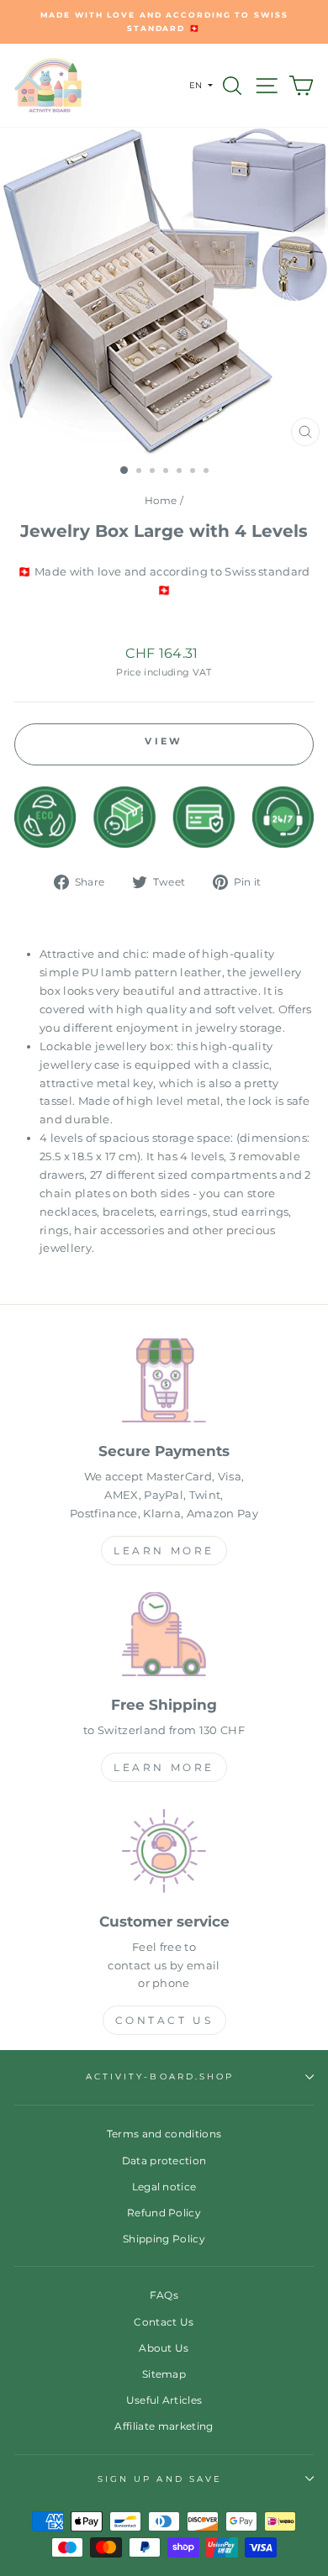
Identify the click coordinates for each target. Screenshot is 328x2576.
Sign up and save (160, 2479)
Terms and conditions (164, 2134)
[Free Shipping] (164, 1637)
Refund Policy (164, 2213)
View (164, 741)
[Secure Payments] (164, 1383)
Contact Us (164, 2020)
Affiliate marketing (164, 2426)
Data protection (164, 2161)
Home (161, 500)
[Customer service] (164, 1854)
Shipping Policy (164, 2239)
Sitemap (164, 2374)
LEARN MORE (164, 1551)
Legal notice (164, 2187)
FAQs (164, 2295)
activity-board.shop (160, 2077)
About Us (164, 2348)
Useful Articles (164, 2400)
